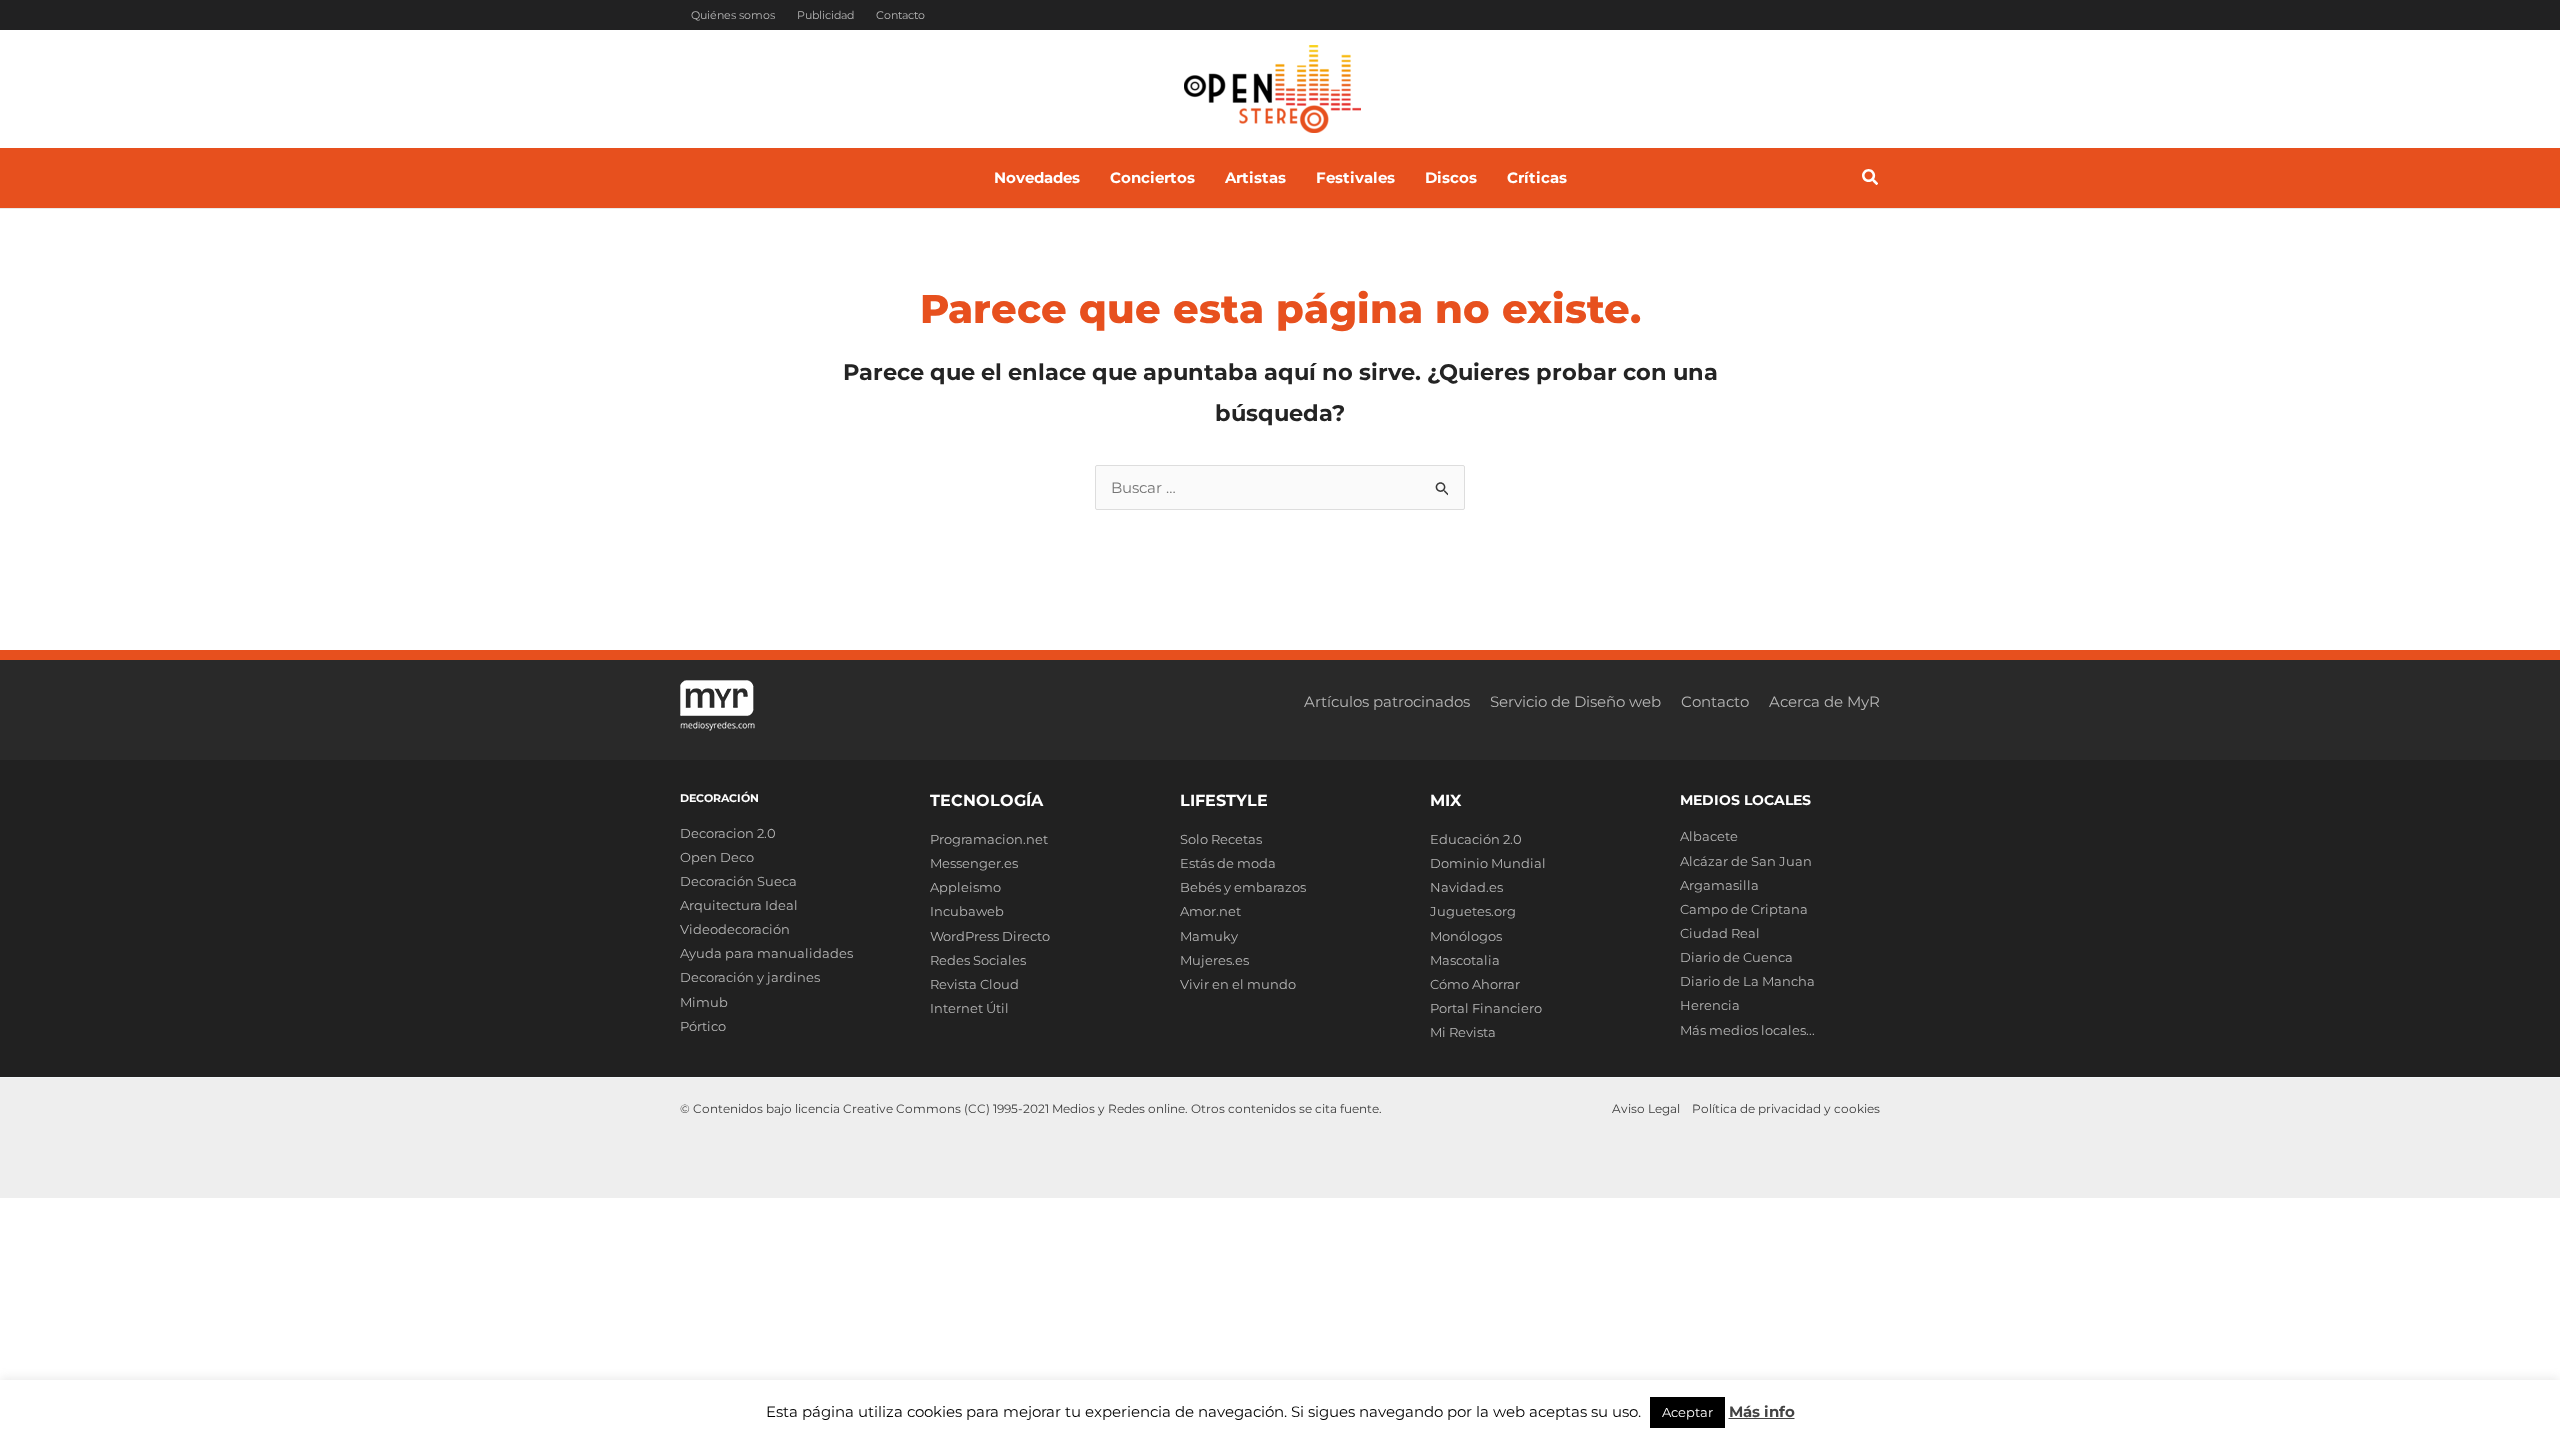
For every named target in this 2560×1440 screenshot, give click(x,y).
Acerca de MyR (1824, 701)
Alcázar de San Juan (1746, 861)
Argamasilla (1719, 885)
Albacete (1709, 836)
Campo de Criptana (1744, 909)
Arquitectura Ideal (739, 905)
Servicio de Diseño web (1575, 701)
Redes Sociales (978, 960)
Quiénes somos (733, 15)
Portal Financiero (1486, 1008)
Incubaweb (967, 911)
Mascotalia (1465, 960)
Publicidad (825, 15)
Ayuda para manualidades (766, 953)
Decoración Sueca (738, 881)
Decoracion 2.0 (728, 833)
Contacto (900, 15)
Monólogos (1466, 936)
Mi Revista (1463, 1032)
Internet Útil (969, 1008)
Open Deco (717, 857)
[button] (1871, 180)
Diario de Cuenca (1736, 957)
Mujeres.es (1214, 960)
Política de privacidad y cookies (1786, 1108)
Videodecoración (735, 929)
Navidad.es (1466, 887)
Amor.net (1210, 911)
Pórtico (703, 1026)
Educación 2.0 (1476, 839)
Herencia (1710, 1005)
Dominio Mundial (1488, 863)
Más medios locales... (1747, 1030)
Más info (1762, 1411)
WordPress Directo (990, 936)
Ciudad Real (1720, 933)
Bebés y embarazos (1243, 887)
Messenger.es (974, 863)
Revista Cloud (974, 984)
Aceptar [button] (1687, 1412)
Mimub (704, 1002)
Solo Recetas (1221, 839)
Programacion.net (989, 839)
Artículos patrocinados (1387, 701)
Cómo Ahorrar (1475, 984)
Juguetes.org (1473, 911)
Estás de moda (1228, 863)
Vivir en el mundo (1238, 984)
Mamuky (1209, 936)
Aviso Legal (1646, 1108)
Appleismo (965, 887)
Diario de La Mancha (1747, 981)
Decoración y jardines (750, 977)
